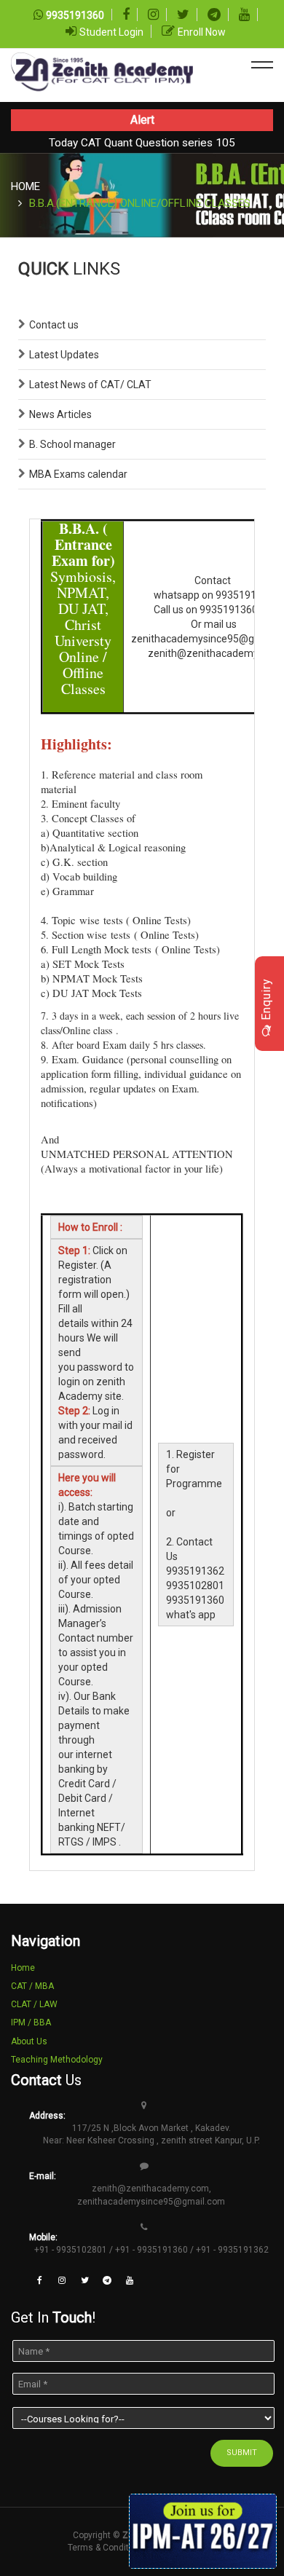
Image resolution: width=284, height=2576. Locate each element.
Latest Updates (64, 355)
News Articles (60, 414)
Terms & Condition (104, 2548)
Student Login (111, 32)
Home (25, 186)
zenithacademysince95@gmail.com (151, 2202)
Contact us (54, 325)
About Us (29, 2041)
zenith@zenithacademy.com (150, 2189)
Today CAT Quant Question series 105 (142, 143)
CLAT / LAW (34, 2004)
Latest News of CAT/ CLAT (90, 385)
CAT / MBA (32, 1986)
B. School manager (72, 444)
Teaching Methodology (57, 2060)
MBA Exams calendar (78, 474)
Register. (78, 1265)
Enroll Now (202, 32)
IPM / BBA (31, 2022)
